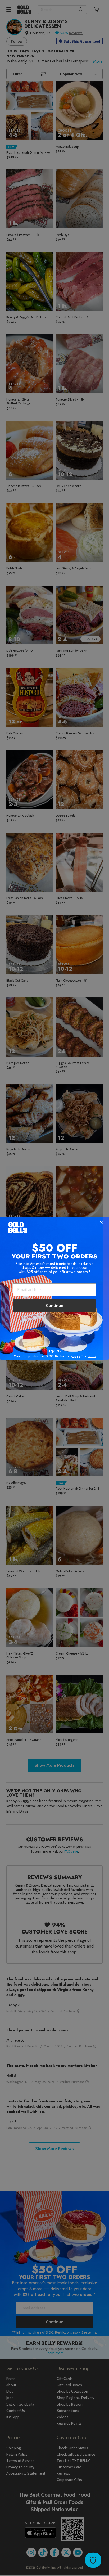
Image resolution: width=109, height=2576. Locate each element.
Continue (54, 1305)
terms (92, 1356)
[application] (93, 2560)
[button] (54, 1288)
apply (76, 1356)
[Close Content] (102, 1223)
